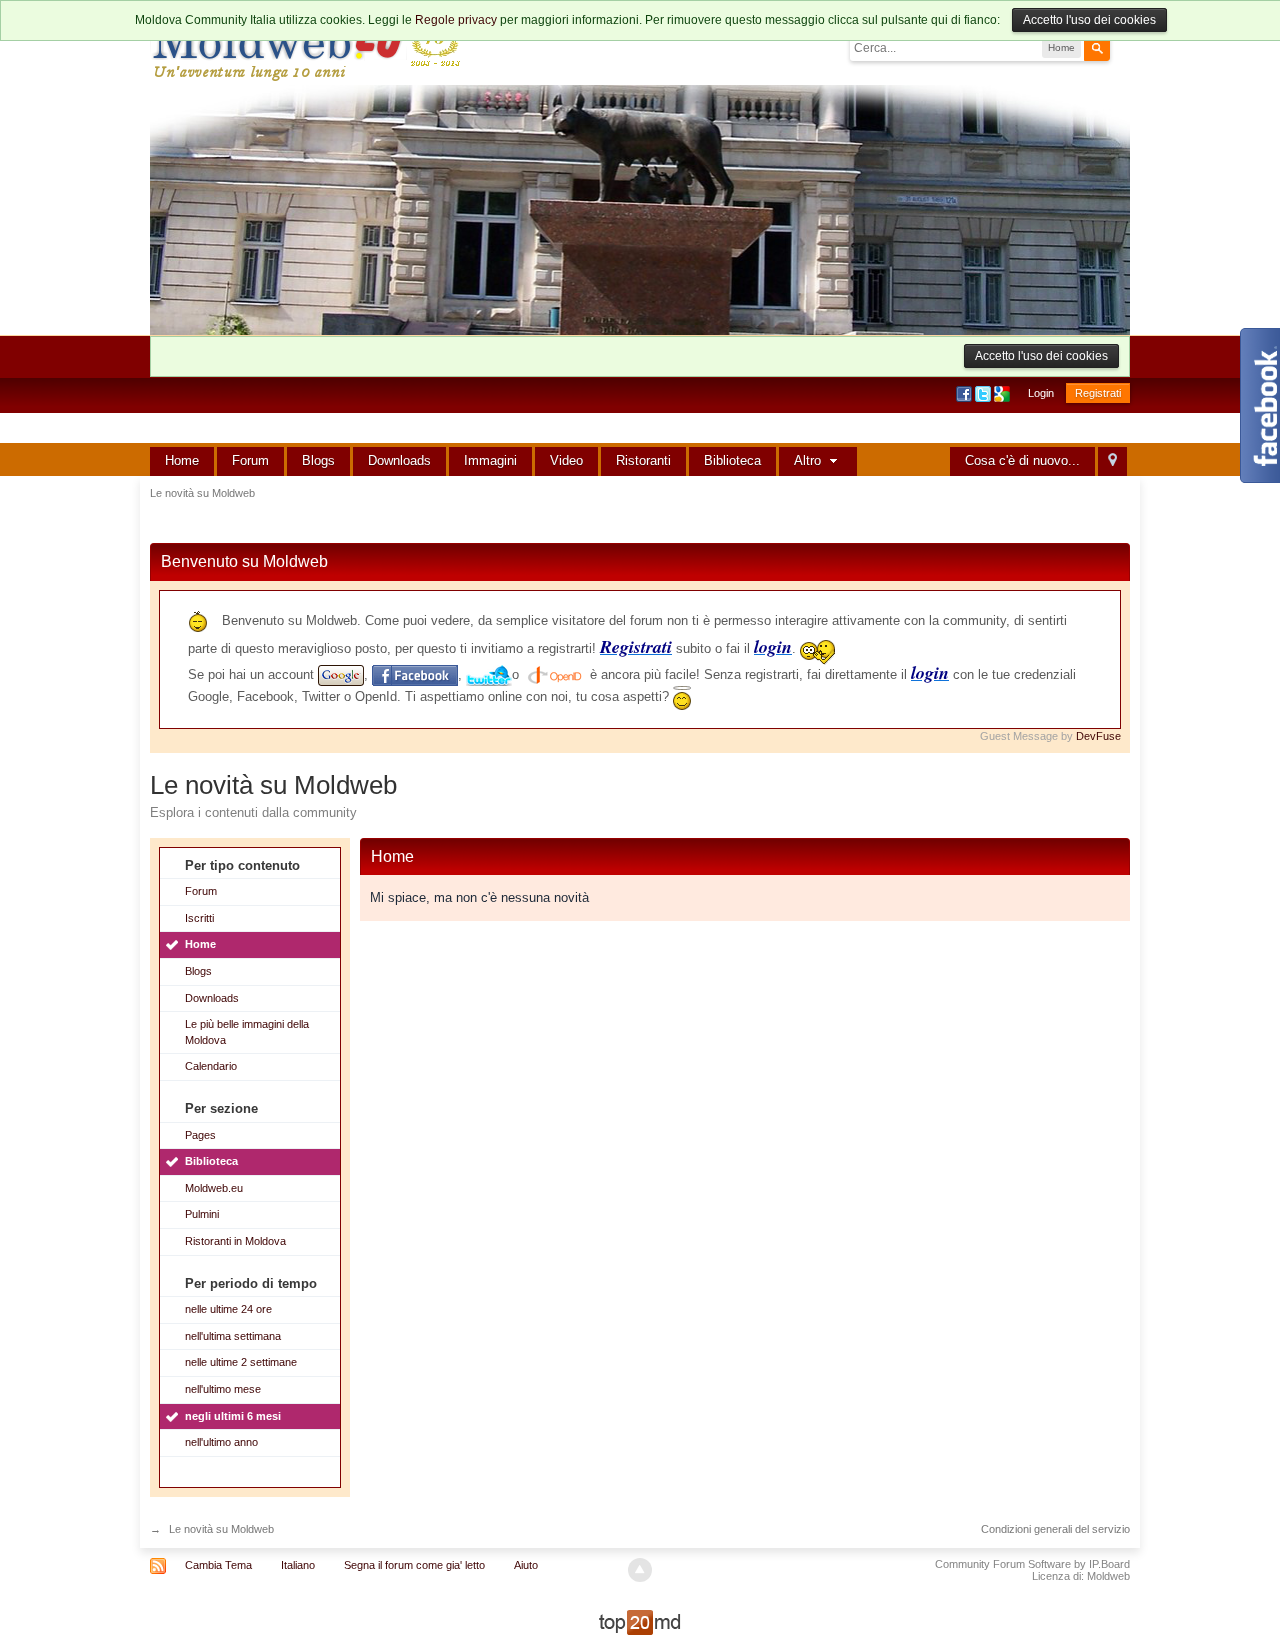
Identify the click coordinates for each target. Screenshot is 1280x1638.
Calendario (211, 1066)
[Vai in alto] (640, 1570)
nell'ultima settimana (233, 1336)
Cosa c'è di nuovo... (1022, 460)
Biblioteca (732, 460)
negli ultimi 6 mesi (233, 1416)
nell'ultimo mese (223, 1389)
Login (1041, 393)
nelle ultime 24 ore (228, 1309)
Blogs (318, 460)
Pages (200, 1135)
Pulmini (202, 1214)
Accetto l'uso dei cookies (1089, 20)
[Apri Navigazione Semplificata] (1112, 461)
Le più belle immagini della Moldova (247, 1032)
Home (182, 460)
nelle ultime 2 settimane (241, 1362)
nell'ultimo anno (221, 1442)
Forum (250, 460)
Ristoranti (643, 460)
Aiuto (526, 1565)
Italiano (298, 1565)
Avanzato (1122, 47)
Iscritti (199, 918)
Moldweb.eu (214, 1188)
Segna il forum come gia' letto (414, 1565)
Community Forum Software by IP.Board (1032, 1564)
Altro (809, 460)
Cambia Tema (218, 1565)
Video (566, 460)
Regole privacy (456, 20)
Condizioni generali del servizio (1055, 1529)
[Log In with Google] (1003, 393)
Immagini (490, 460)
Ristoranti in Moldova (235, 1241)
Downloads (399, 460)
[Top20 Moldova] (640, 1621)
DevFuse (1098, 736)
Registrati (1098, 393)
